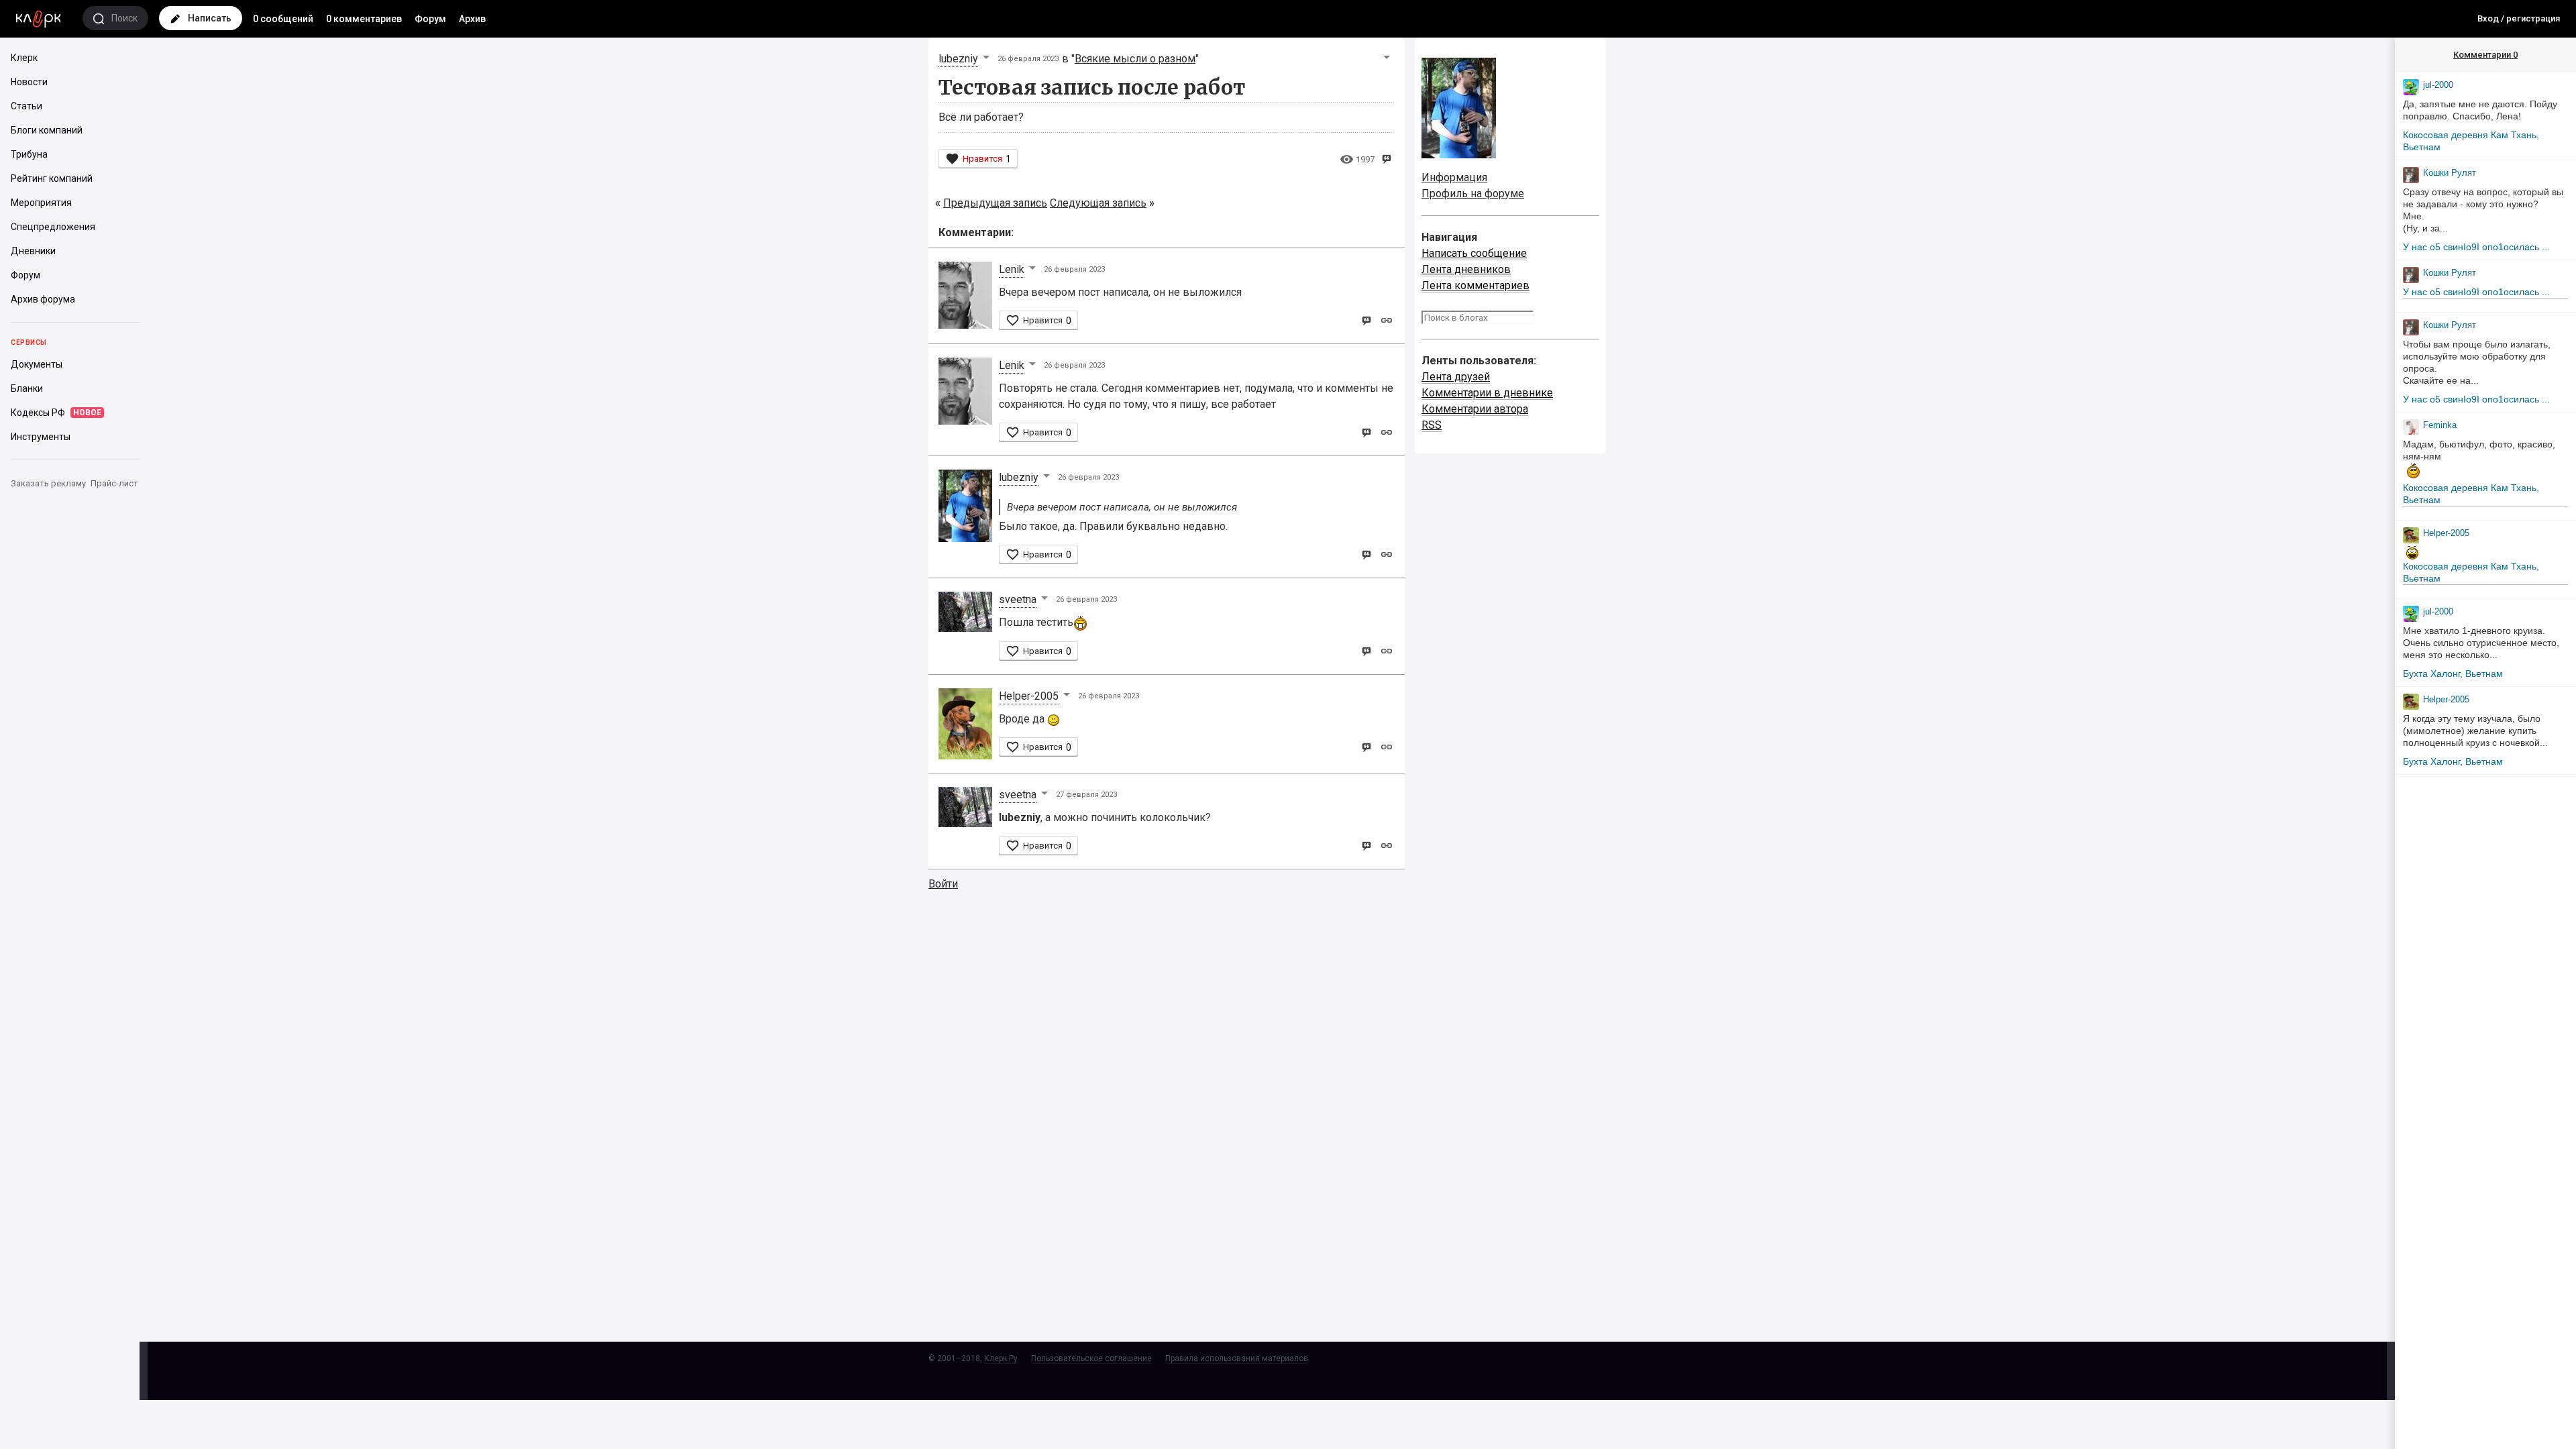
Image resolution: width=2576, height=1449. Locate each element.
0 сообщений (283, 19)
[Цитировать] (1366, 320)
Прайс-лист (114, 483)
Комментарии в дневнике (1487, 393)
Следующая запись (1098, 203)
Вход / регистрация (2519, 18)
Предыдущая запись (995, 203)
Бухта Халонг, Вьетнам (2453, 674)
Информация (1454, 177)
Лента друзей (1456, 377)
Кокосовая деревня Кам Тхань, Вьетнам (2471, 141)
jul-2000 (2438, 85)
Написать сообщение (1474, 253)
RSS (1432, 425)
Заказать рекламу (48, 483)
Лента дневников (1466, 269)
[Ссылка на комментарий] (1386, 320)
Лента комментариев (1475, 285)
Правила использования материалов (1237, 1358)
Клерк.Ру (1001, 1358)
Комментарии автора (1475, 409)
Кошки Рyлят (2450, 173)
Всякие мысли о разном (1135, 59)
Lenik (1012, 269)
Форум (430, 19)
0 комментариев (364, 19)
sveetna (1018, 599)
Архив (472, 19)
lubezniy (958, 59)
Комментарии (2485, 55)
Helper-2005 (1029, 696)
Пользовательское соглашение (1091, 1358)
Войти (943, 884)
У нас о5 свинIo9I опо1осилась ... (2476, 247)
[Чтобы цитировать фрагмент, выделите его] (1386, 158)
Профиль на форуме (1473, 194)
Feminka (2440, 425)
